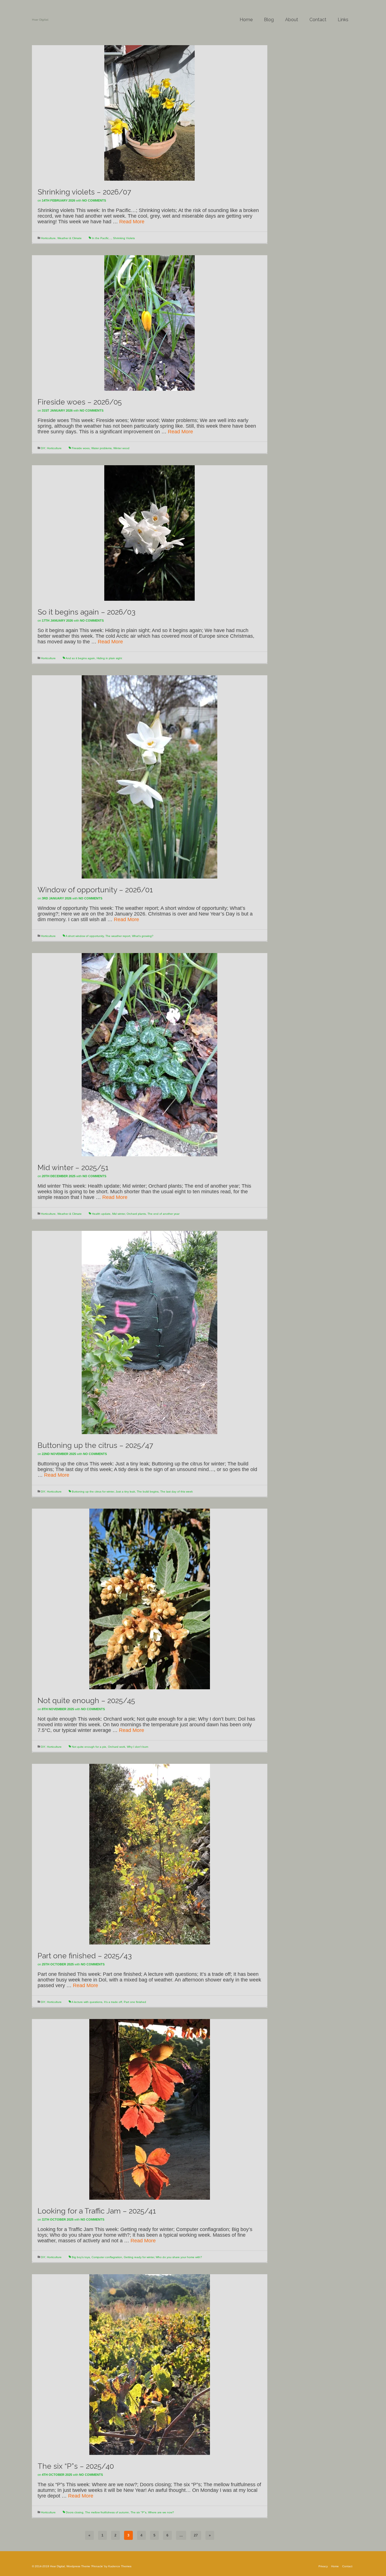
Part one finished (135, 2002)
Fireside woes (81, 448)
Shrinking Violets (124, 238)
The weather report (118, 936)
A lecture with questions (87, 2002)
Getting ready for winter (139, 2257)
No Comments (94, 200)
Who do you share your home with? (179, 2257)
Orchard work (117, 1747)
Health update (101, 1214)
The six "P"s (138, 2512)
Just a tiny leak (125, 1492)
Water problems (101, 448)
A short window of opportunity (85, 936)
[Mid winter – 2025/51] (149, 1054)
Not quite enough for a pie (89, 1747)
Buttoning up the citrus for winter (93, 1492)
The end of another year (163, 1214)
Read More (132, 222)
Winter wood (121, 448)
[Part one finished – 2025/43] (150, 1854)
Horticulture (48, 238)
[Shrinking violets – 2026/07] (149, 113)
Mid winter (119, 1214)
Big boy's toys (81, 2257)
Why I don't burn (138, 1747)
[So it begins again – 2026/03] (149, 533)
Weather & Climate (70, 238)
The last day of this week (176, 1492)
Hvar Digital (40, 20)
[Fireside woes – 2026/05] (149, 323)
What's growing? (143, 936)
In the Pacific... (102, 238)
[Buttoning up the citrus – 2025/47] (149, 1332)
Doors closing (75, 2512)
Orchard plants (136, 1214)
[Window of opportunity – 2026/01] (149, 777)
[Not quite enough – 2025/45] (150, 1599)
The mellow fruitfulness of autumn (107, 2512)
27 (196, 2535)
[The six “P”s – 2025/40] (150, 2364)
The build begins (148, 1492)
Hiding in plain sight (109, 658)
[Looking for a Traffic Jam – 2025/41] (150, 2109)
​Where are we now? (161, 2512)
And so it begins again (80, 658)
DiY (43, 448)
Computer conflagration (107, 2257)
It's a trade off (113, 2002)
